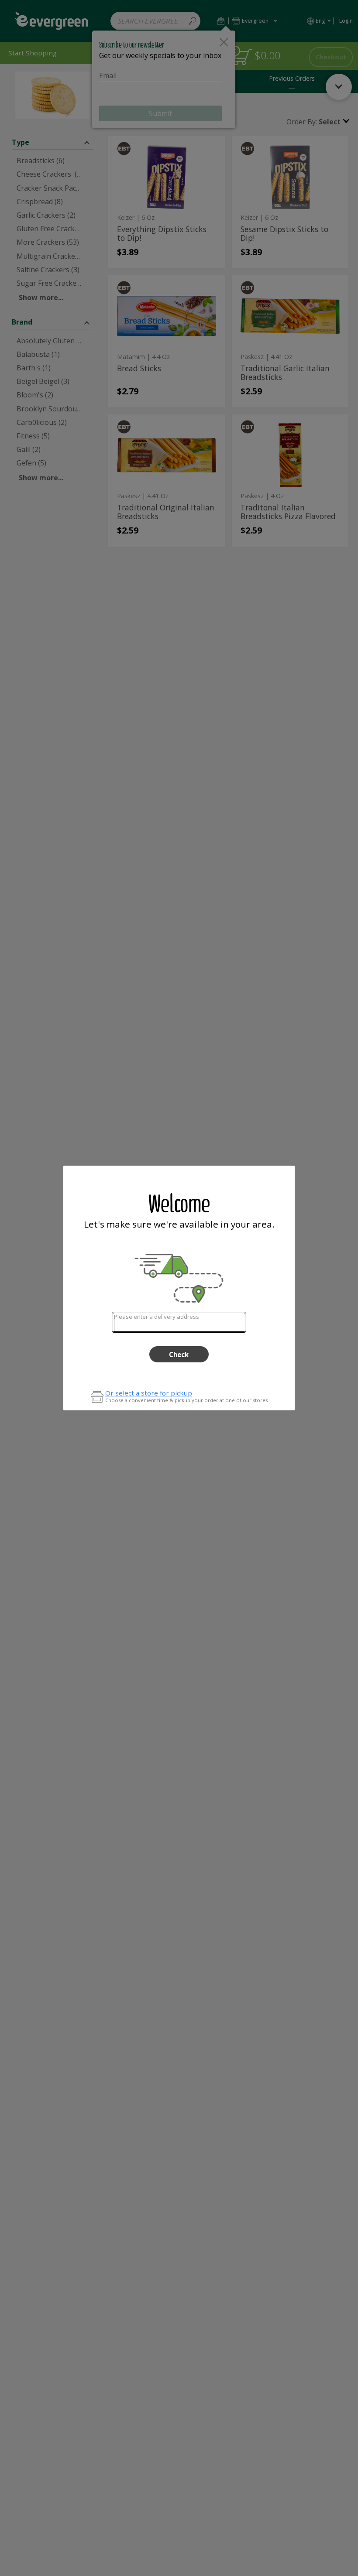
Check (179, 1355)
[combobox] (179, 1322)
